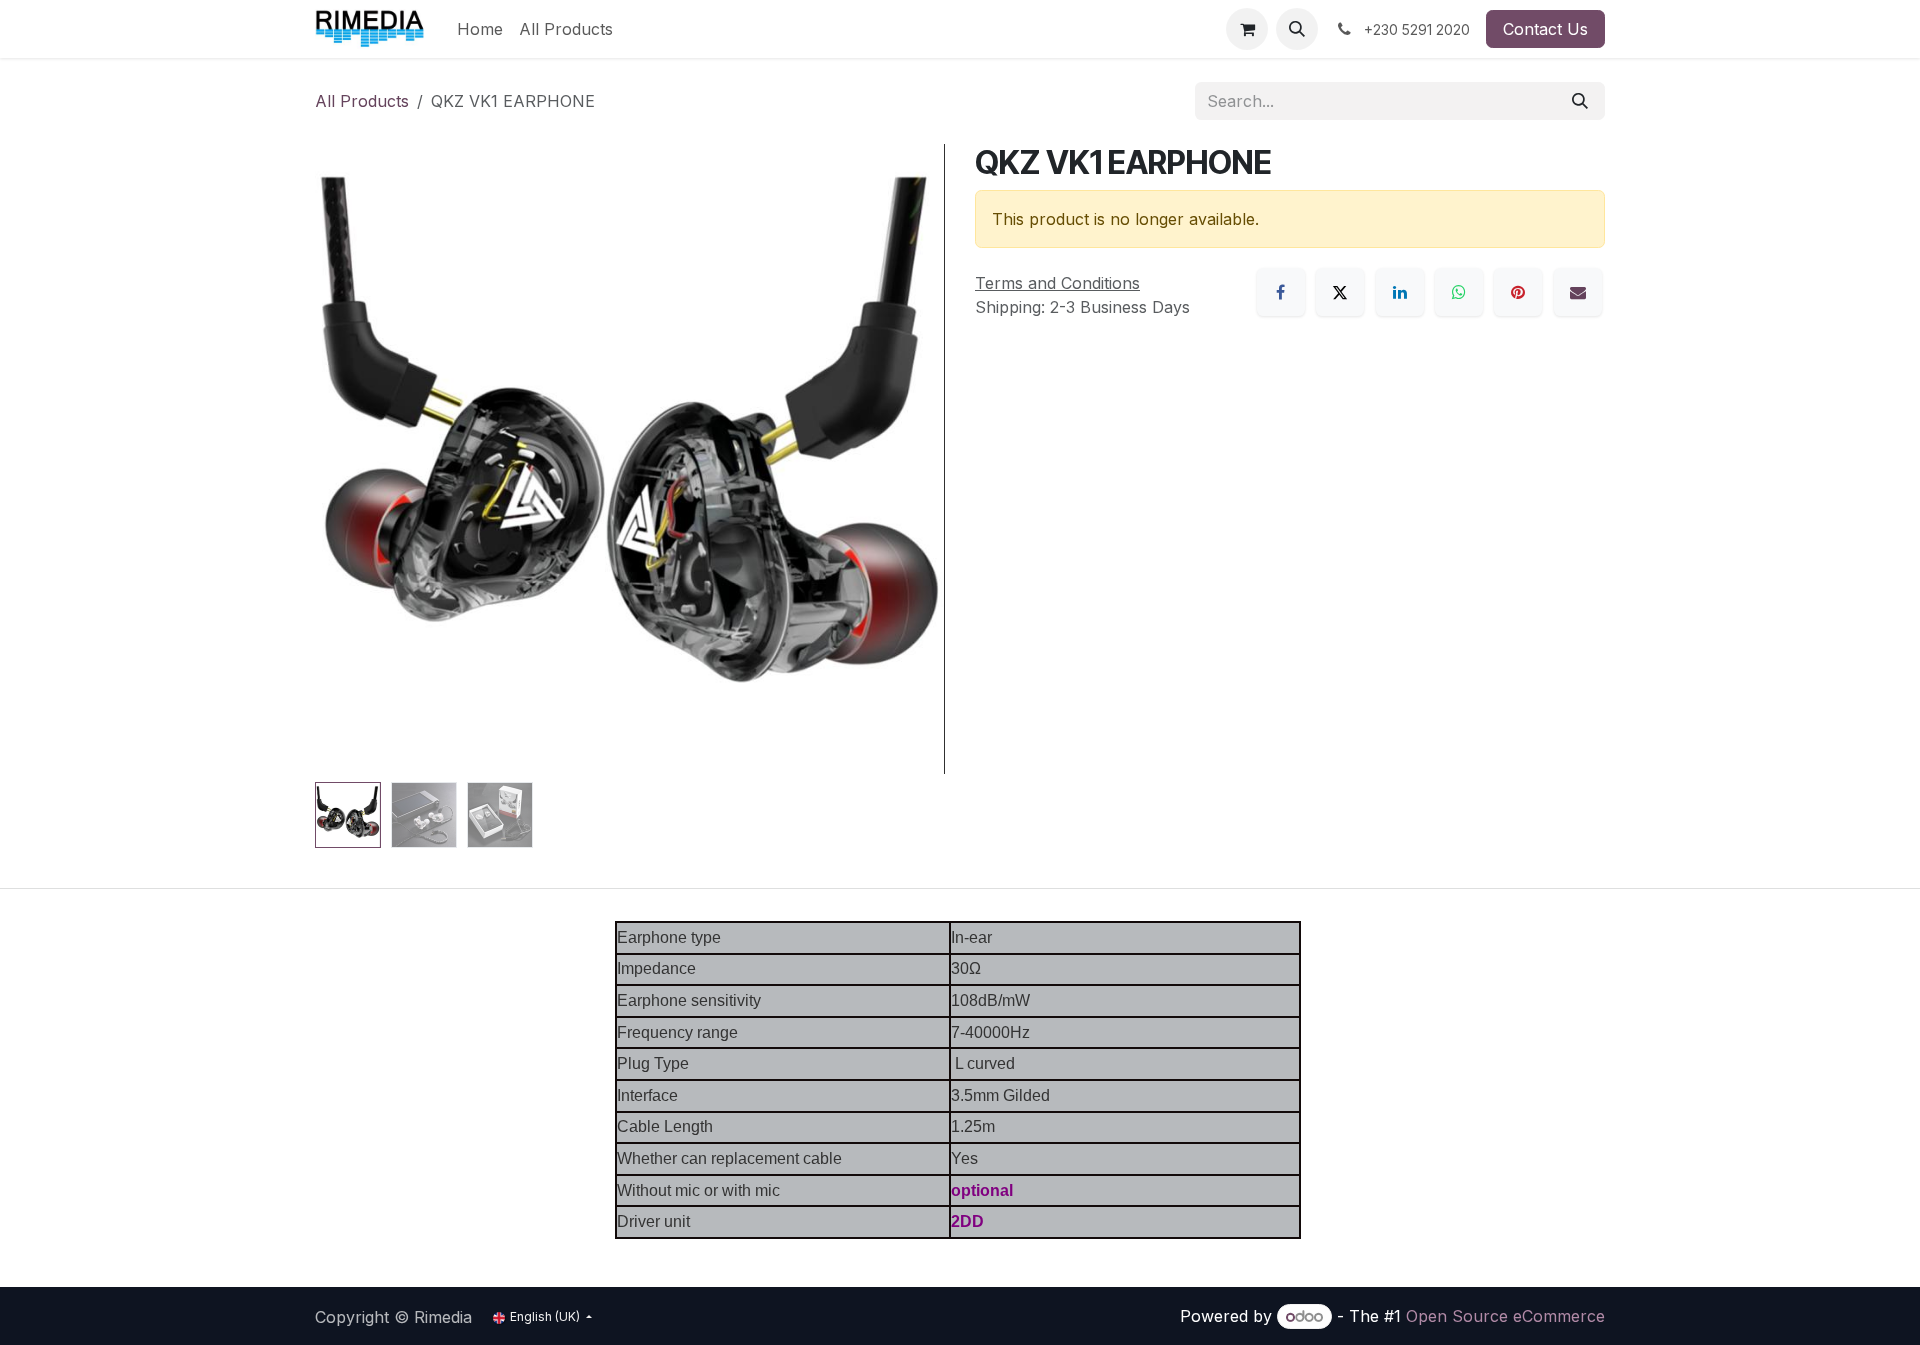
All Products (362, 101)
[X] (1340, 292)
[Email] (1578, 292)
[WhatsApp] (1459, 292)
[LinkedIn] (1400, 292)
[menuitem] (480, 29)
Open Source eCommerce (1505, 1316)
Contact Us (1545, 29)
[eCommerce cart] (1247, 29)
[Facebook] (1281, 292)
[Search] (1580, 101)
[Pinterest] (1518, 292)
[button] (1297, 29)
